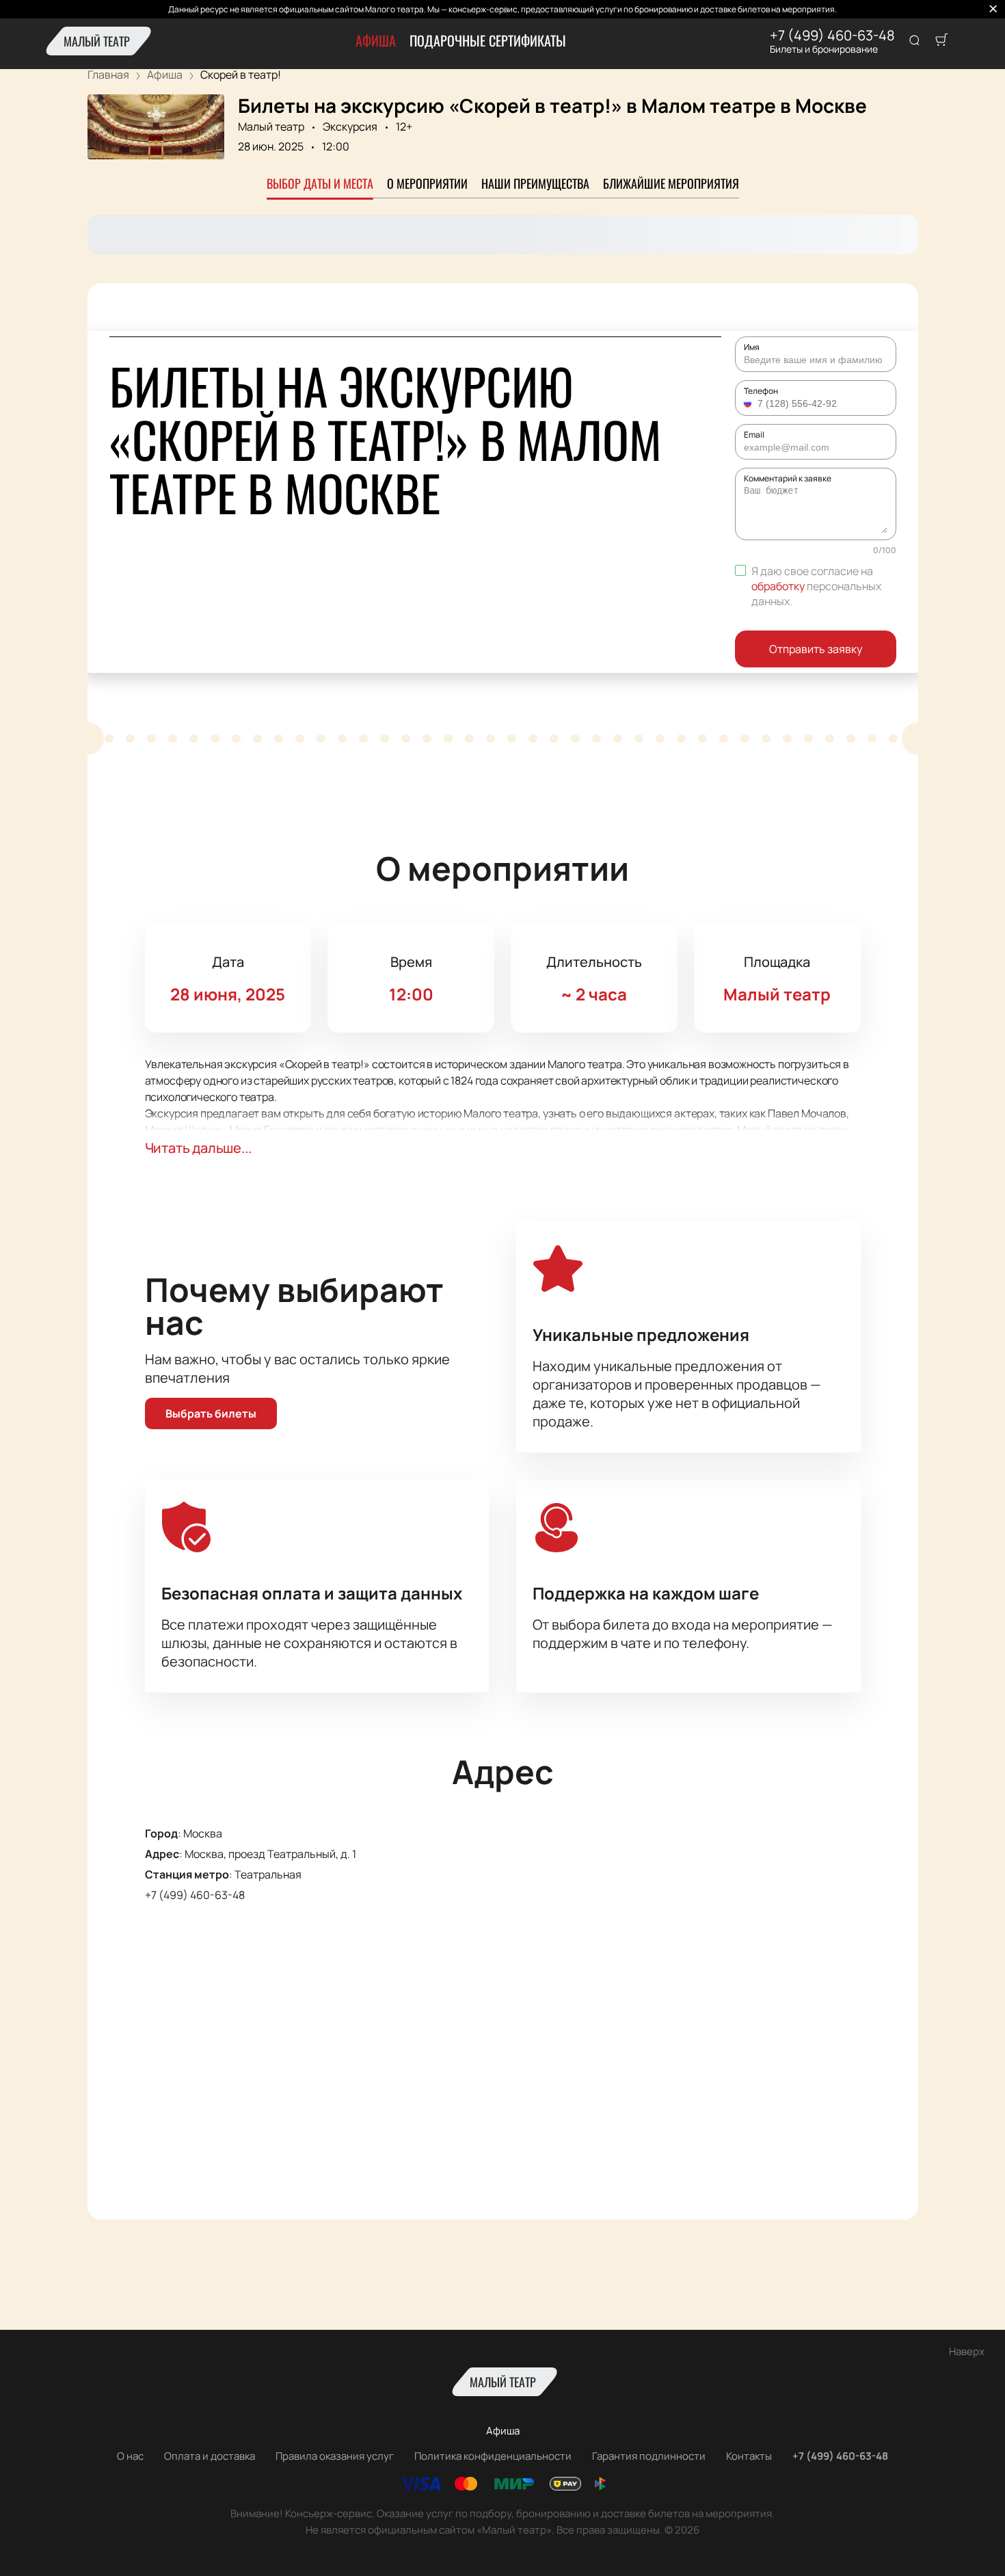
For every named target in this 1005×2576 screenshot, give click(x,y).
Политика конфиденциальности (493, 2456)
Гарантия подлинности (649, 2456)
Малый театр (97, 41)
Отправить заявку (816, 649)
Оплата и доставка (210, 2456)
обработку (778, 586)
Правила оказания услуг (335, 2456)
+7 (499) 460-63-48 (832, 36)
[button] (749, 403)
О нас (130, 2456)
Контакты (749, 2456)
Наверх (967, 2351)
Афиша (376, 40)
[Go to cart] (941, 41)
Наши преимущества (535, 183)
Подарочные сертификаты (488, 40)
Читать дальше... (198, 1148)
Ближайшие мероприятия (671, 183)
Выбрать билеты (211, 1413)
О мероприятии (427, 183)
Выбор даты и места (320, 183)
